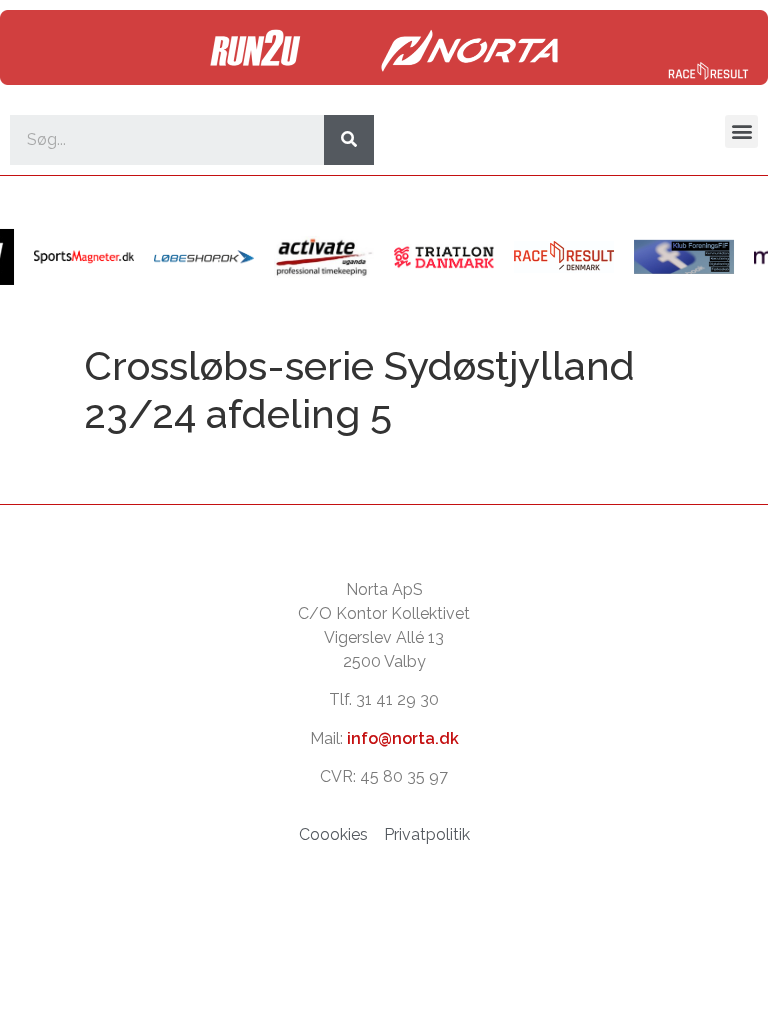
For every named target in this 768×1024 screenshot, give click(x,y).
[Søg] (349, 140)
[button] (741, 131)
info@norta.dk (403, 738)
